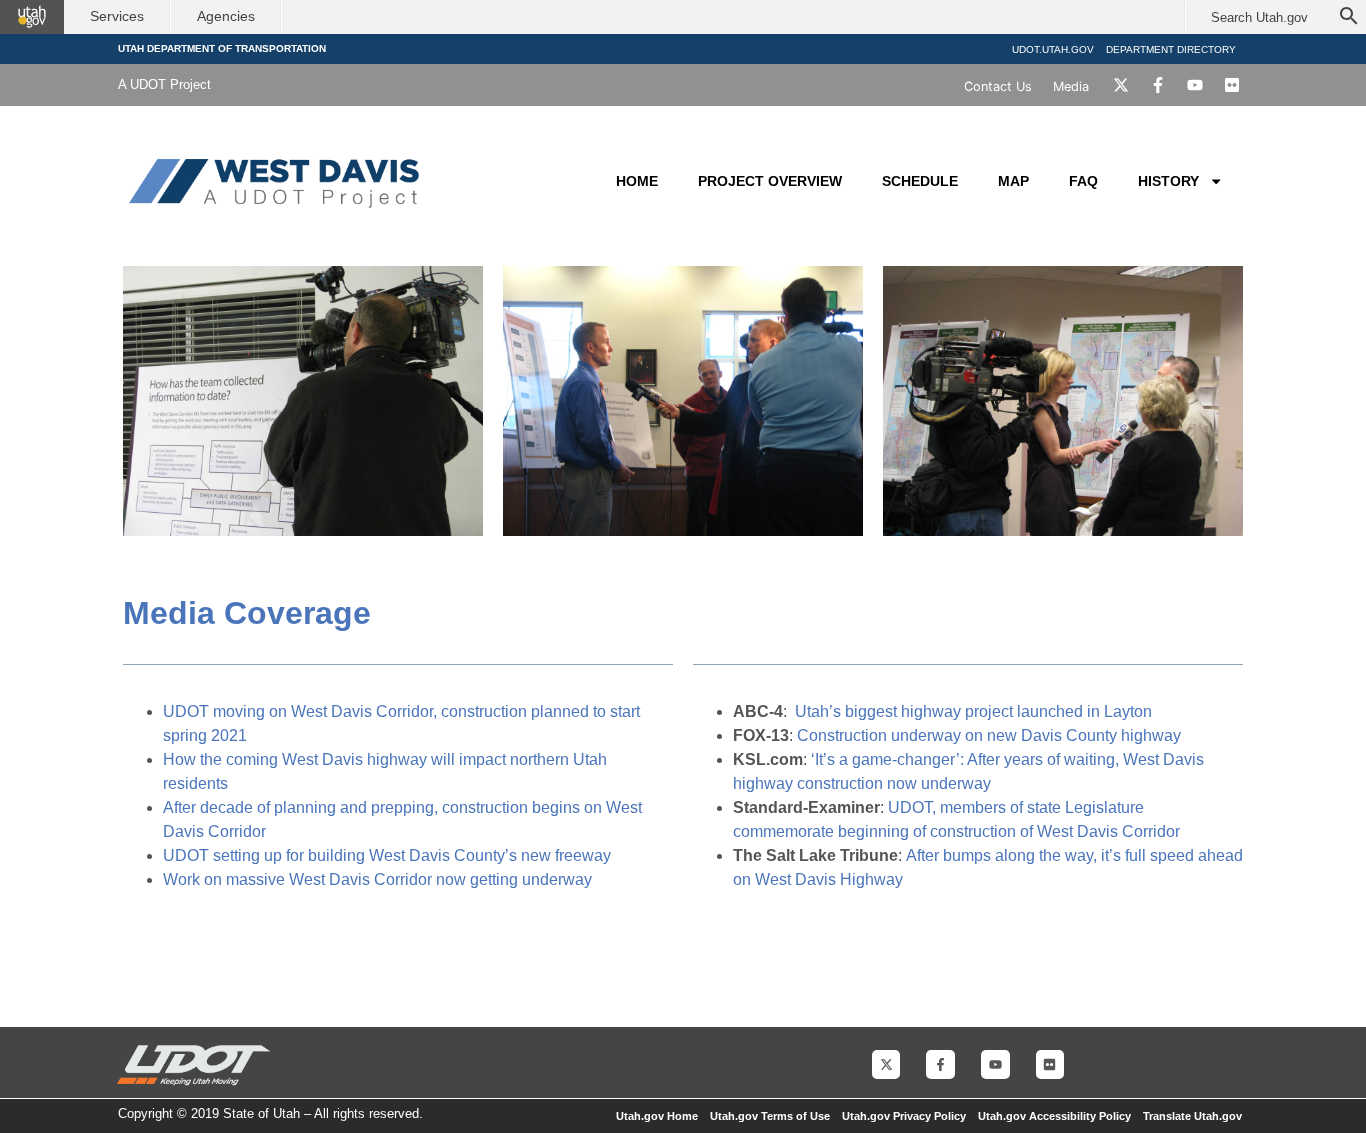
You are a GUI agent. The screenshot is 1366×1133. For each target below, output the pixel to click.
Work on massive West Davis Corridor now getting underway (377, 879)
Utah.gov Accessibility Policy (1054, 1116)
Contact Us (998, 86)
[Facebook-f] (1158, 85)
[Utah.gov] (32, 17)
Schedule (920, 181)
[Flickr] (1232, 85)
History (1168, 181)
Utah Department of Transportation (222, 48)
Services (117, 16)
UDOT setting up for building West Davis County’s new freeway (387, 855)
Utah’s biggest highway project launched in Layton (973, 711)
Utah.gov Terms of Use (770, 1116)
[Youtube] (1195, 85)
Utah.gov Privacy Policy (904, 1116)
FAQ (1083, 181)
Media (1071, 86)
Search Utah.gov (1259, 17)
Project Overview (770, 181)
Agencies (226, 16)
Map (1013, 181)
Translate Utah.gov (1192, 1116)
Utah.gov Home (657, 1116)
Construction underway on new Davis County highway (989, 735)
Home (637, 181)
